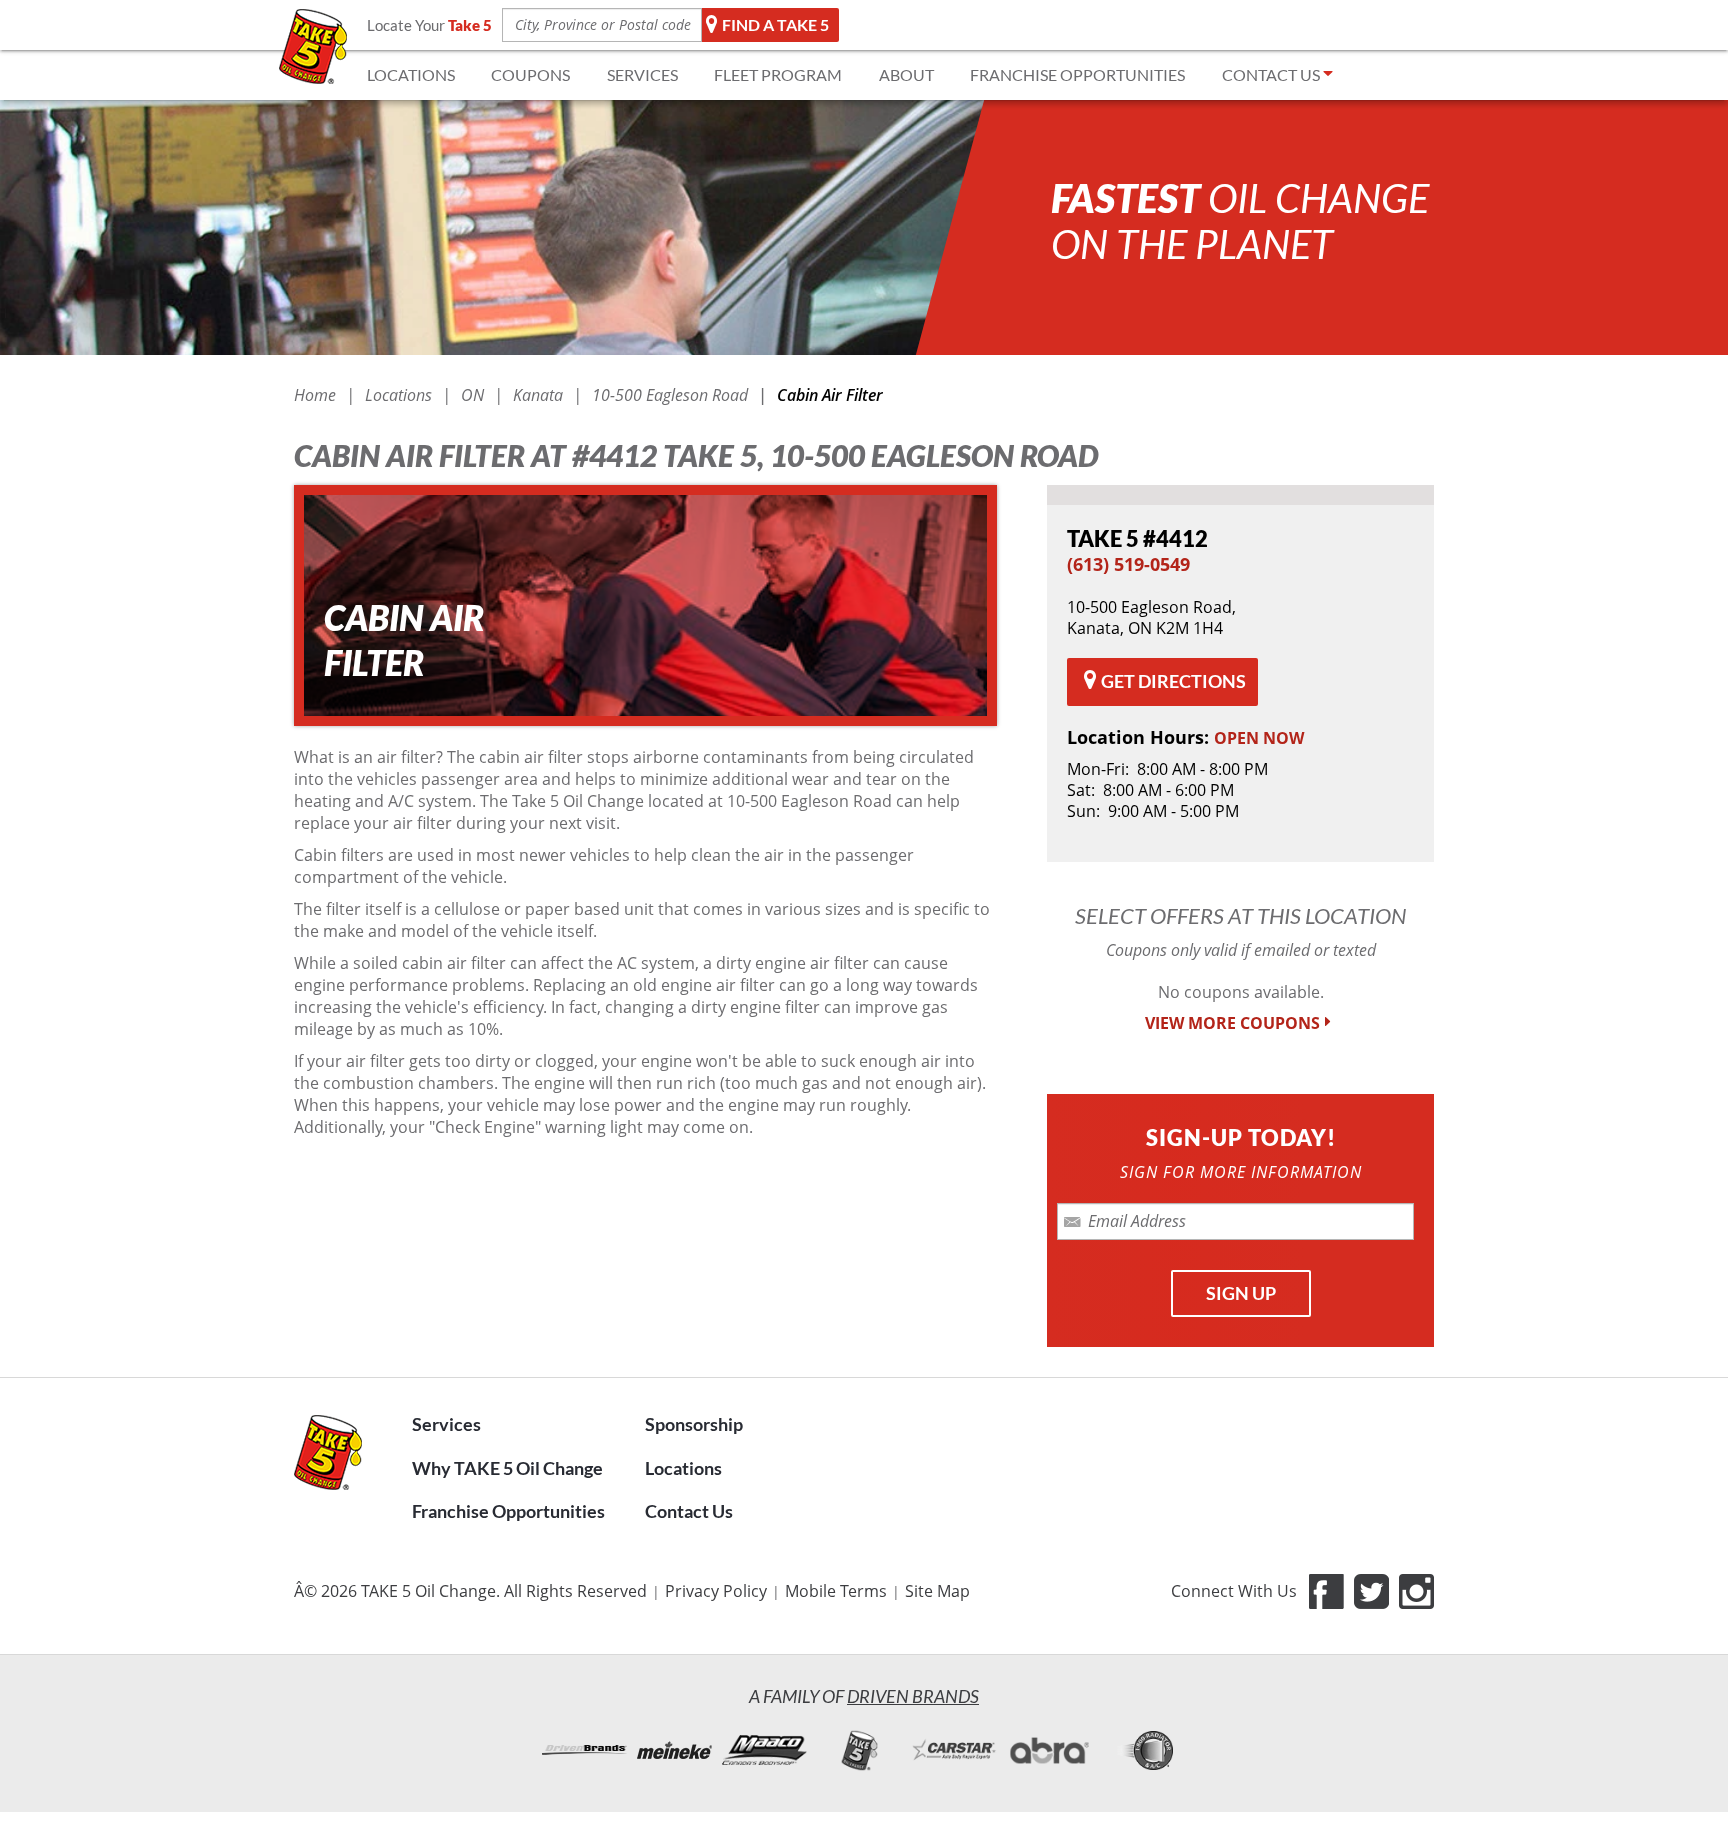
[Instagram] (1416, 1591)
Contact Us (689, 1511)
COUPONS (530, 74)
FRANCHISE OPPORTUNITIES (1077, 74)
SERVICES (642, 74)
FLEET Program (778, 74)
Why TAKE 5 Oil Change (507, 1468)
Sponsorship (694, 1424)
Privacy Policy (716, 1591)
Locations (683, 1468)
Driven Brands (913, 1696)
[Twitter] (1371, 1591)
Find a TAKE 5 (775, 24)
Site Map (937, 1591)
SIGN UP (1241, 1293)
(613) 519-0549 (1128, 564)
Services (446, 1424)
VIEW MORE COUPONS (1232, 1023)
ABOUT (906, 74)
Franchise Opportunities (508, 1511)
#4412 (1137, 538)
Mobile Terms (836, 1591)
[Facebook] (1326, 1591)
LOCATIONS (411, 74)
